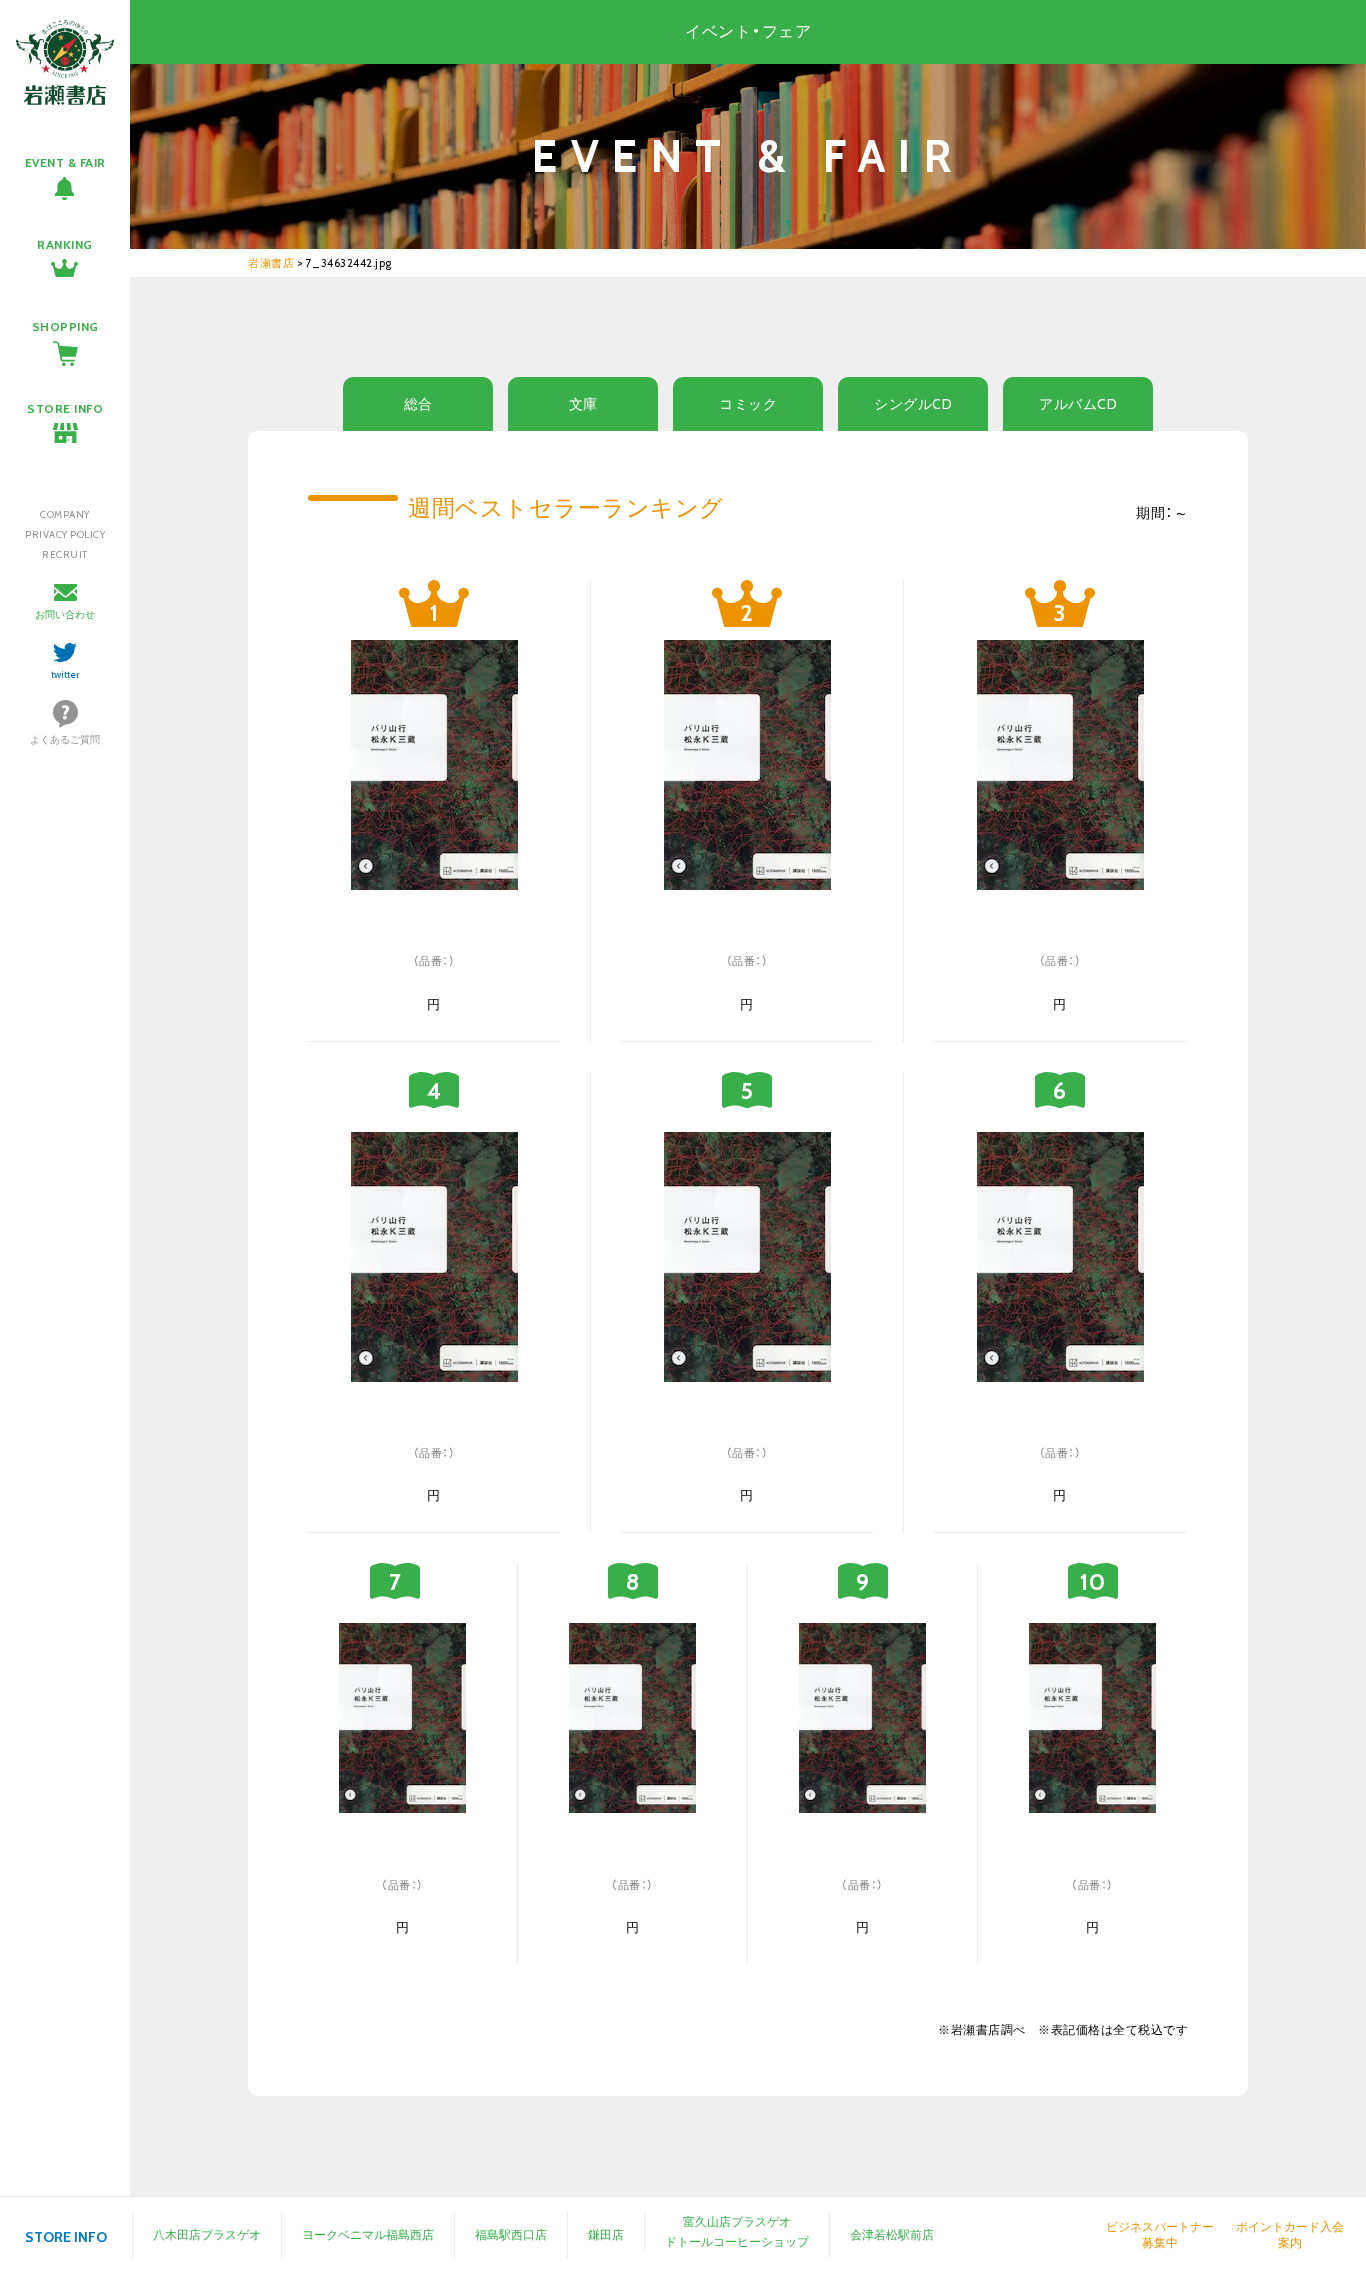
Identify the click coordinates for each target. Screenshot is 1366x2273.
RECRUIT (65, 554)
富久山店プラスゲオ (737, 2221)
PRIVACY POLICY (65, 534)
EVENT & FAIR (65, 162)
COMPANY (65, 514)
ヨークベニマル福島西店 (368, 2234)
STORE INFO (65, 408)
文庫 (583, 404)
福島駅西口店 (511, 2234)
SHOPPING (65, 326)
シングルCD (913, 404)
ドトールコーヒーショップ (737, 2241)
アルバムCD (1078, 404)
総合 (418, 404)
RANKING (65, 244)
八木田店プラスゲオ (207, 2234)
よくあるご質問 (65, 739)
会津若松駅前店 (892, 2234)
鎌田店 (606, 2234)
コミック (748, 404)
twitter (65, 674)
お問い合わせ (65, 614)
